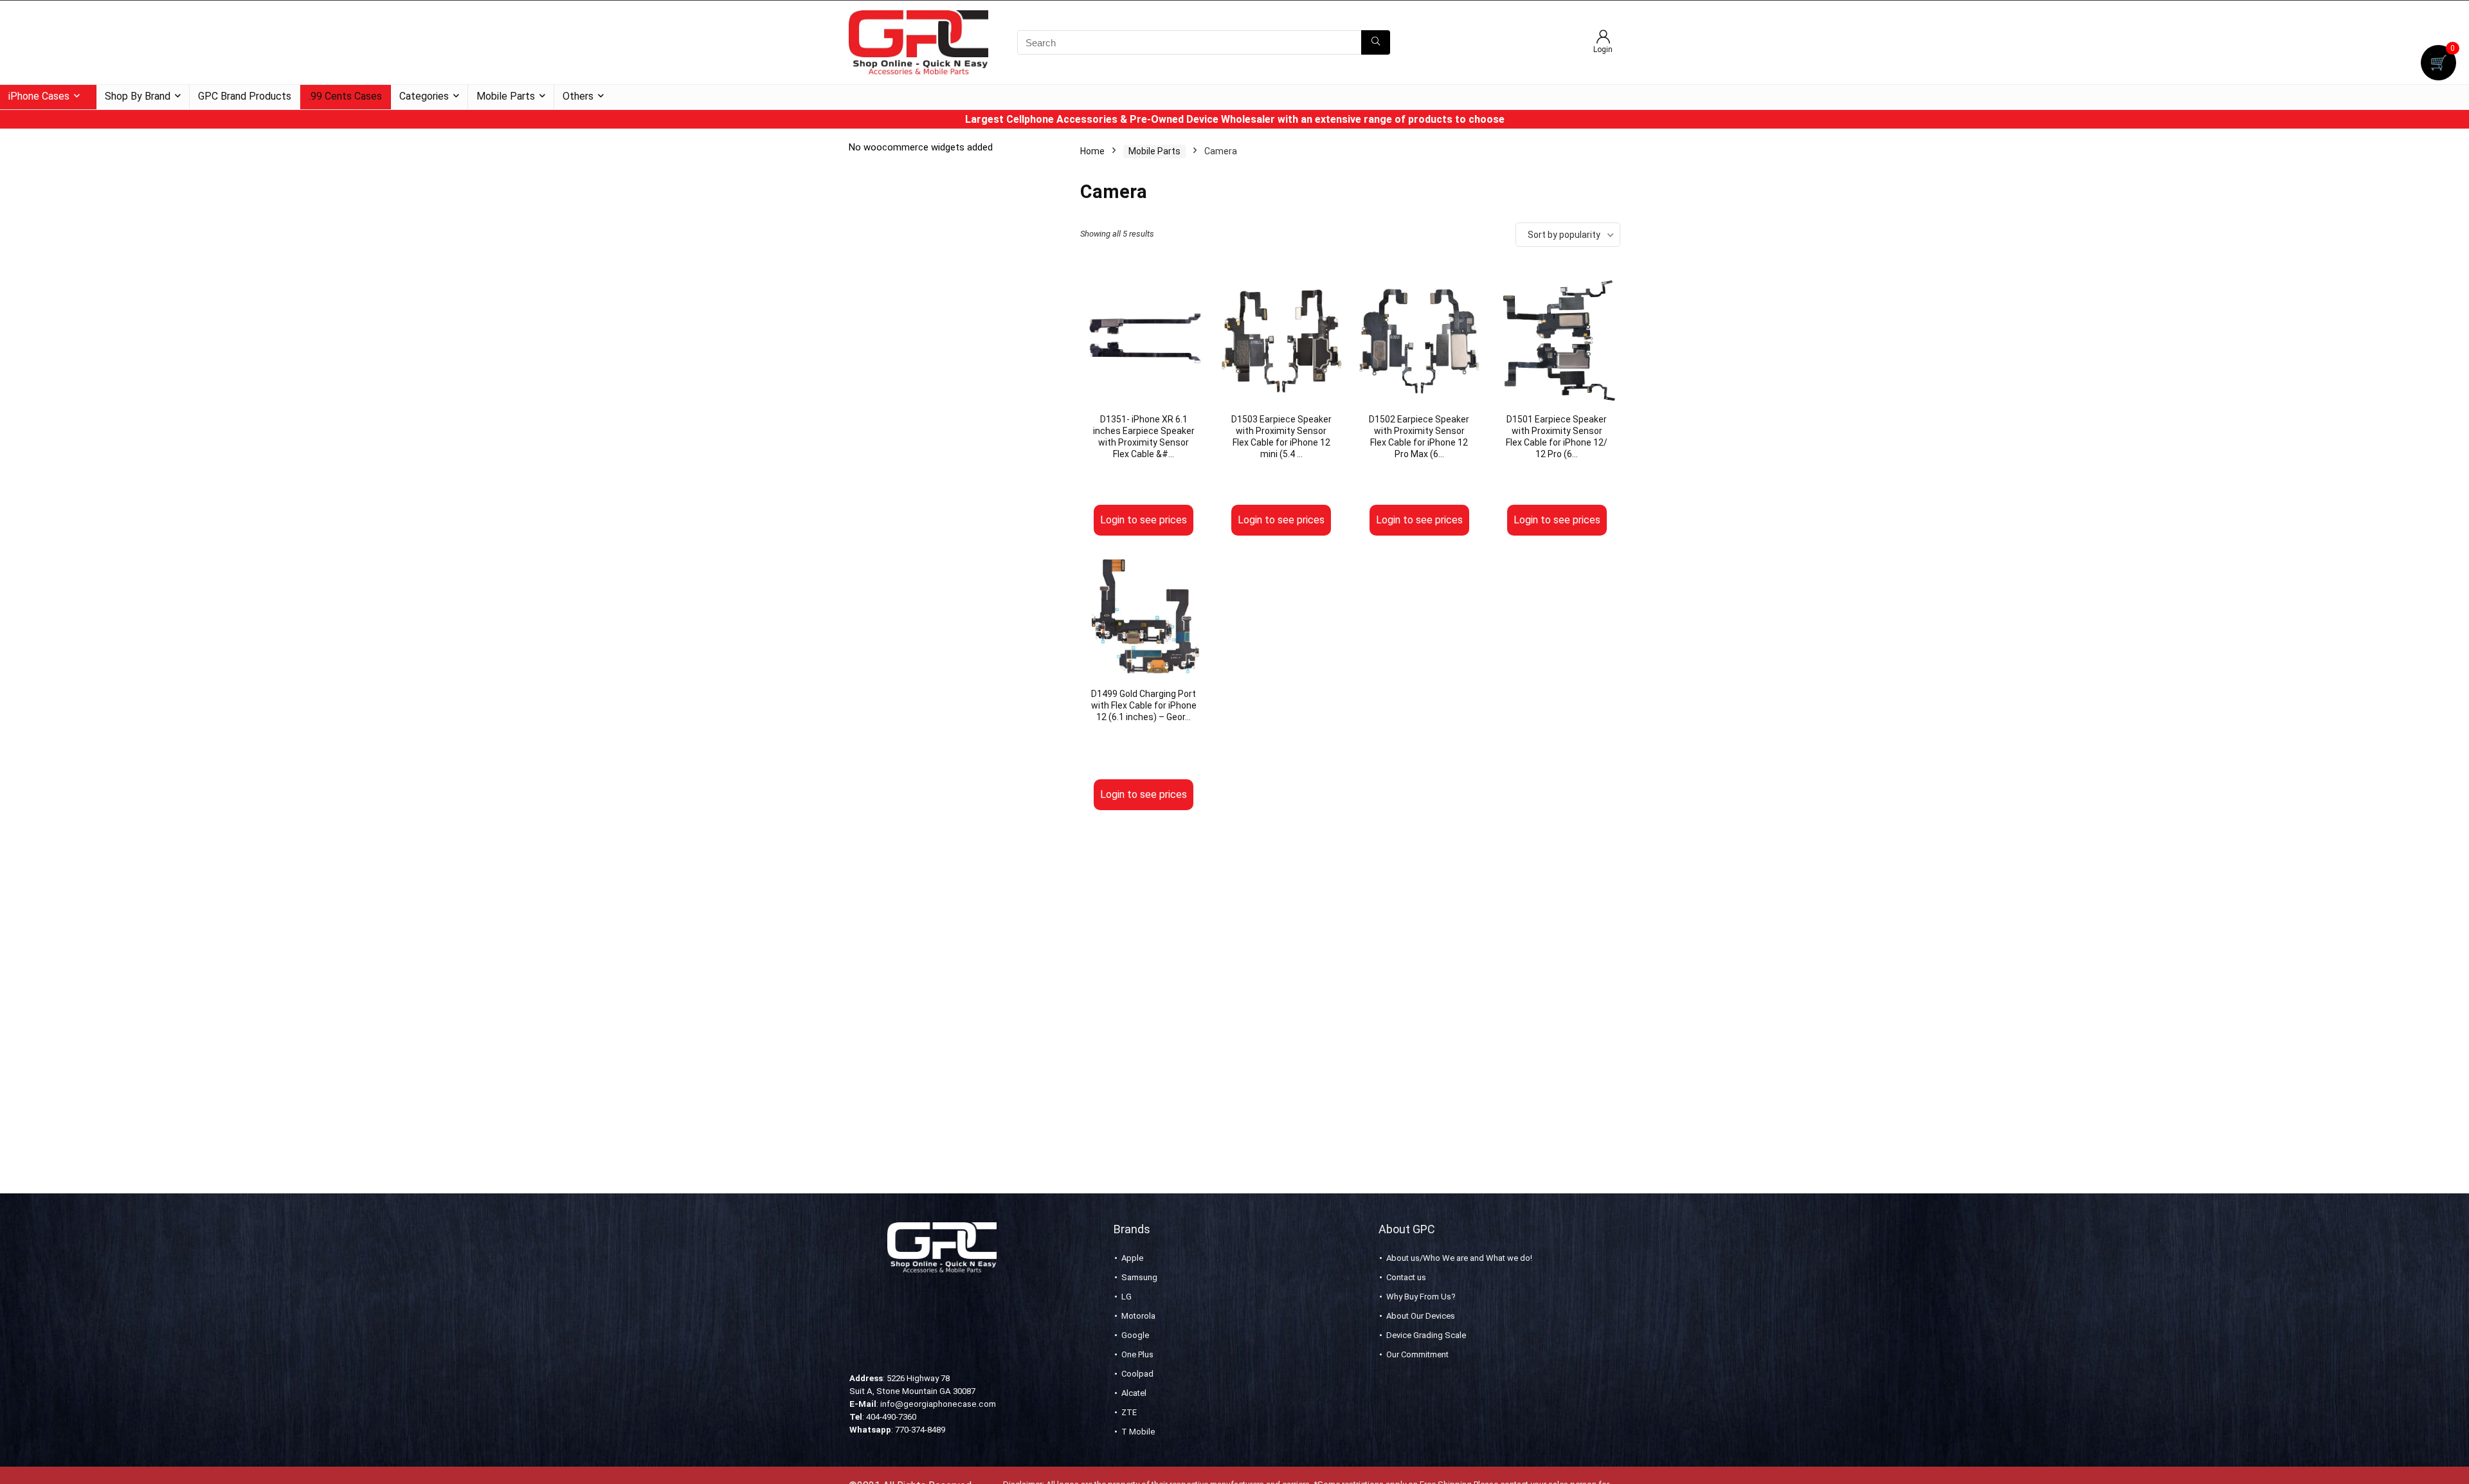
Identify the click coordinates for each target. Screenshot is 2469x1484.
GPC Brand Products (245, 96)
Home (1092, 151)
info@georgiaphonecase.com (938, 1404)
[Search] (1376, 42)
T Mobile (1138, 1432)
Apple (1132, 1258)
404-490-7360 (891, 1417)
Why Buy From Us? (1421, 1297)
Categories (424, 96)
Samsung (1139, 1277)
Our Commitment (1417, 1354)
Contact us (1406, 1277)
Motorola (1138, 1316)
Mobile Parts (506, 96)
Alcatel (1134, 1393)
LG (1126, 1297)
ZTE (1129, 1412)
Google (1135, 1335)
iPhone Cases (39, 96)
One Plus (1137, 1354)
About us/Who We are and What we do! (1459, 1258)
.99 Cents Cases (345, 96)
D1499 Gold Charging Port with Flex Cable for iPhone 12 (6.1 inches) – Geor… (1144, 705)
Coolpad (1137, 1374)
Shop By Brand (138, 96)
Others (578, 96)
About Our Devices (1421, 1316)
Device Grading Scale (1426, 1335)
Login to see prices (1144, 520)
